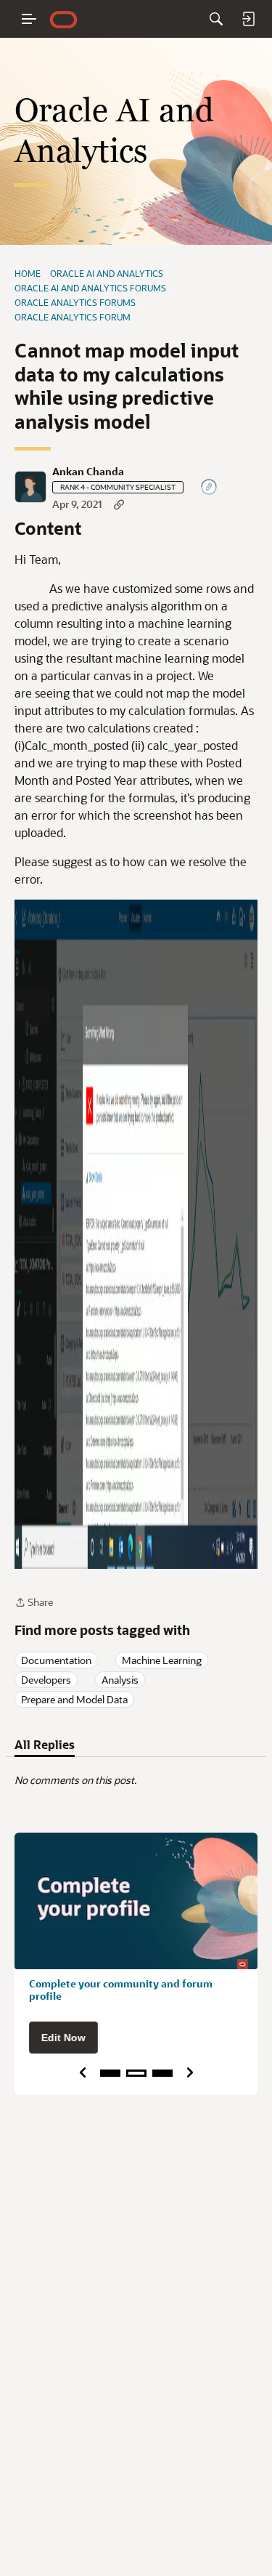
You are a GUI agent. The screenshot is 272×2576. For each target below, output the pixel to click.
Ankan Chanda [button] (88, 472)
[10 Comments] (210, 488)
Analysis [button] (120, 1680)
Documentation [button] (56, 1660)
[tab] (45, 1745)
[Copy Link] (119, 504)
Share (34, 1603)
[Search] (216, 19)
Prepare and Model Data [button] (74, 1699)
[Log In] (248, 19)
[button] (30, 487)
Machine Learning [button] (162, 1660)
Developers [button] (46, 1680)
